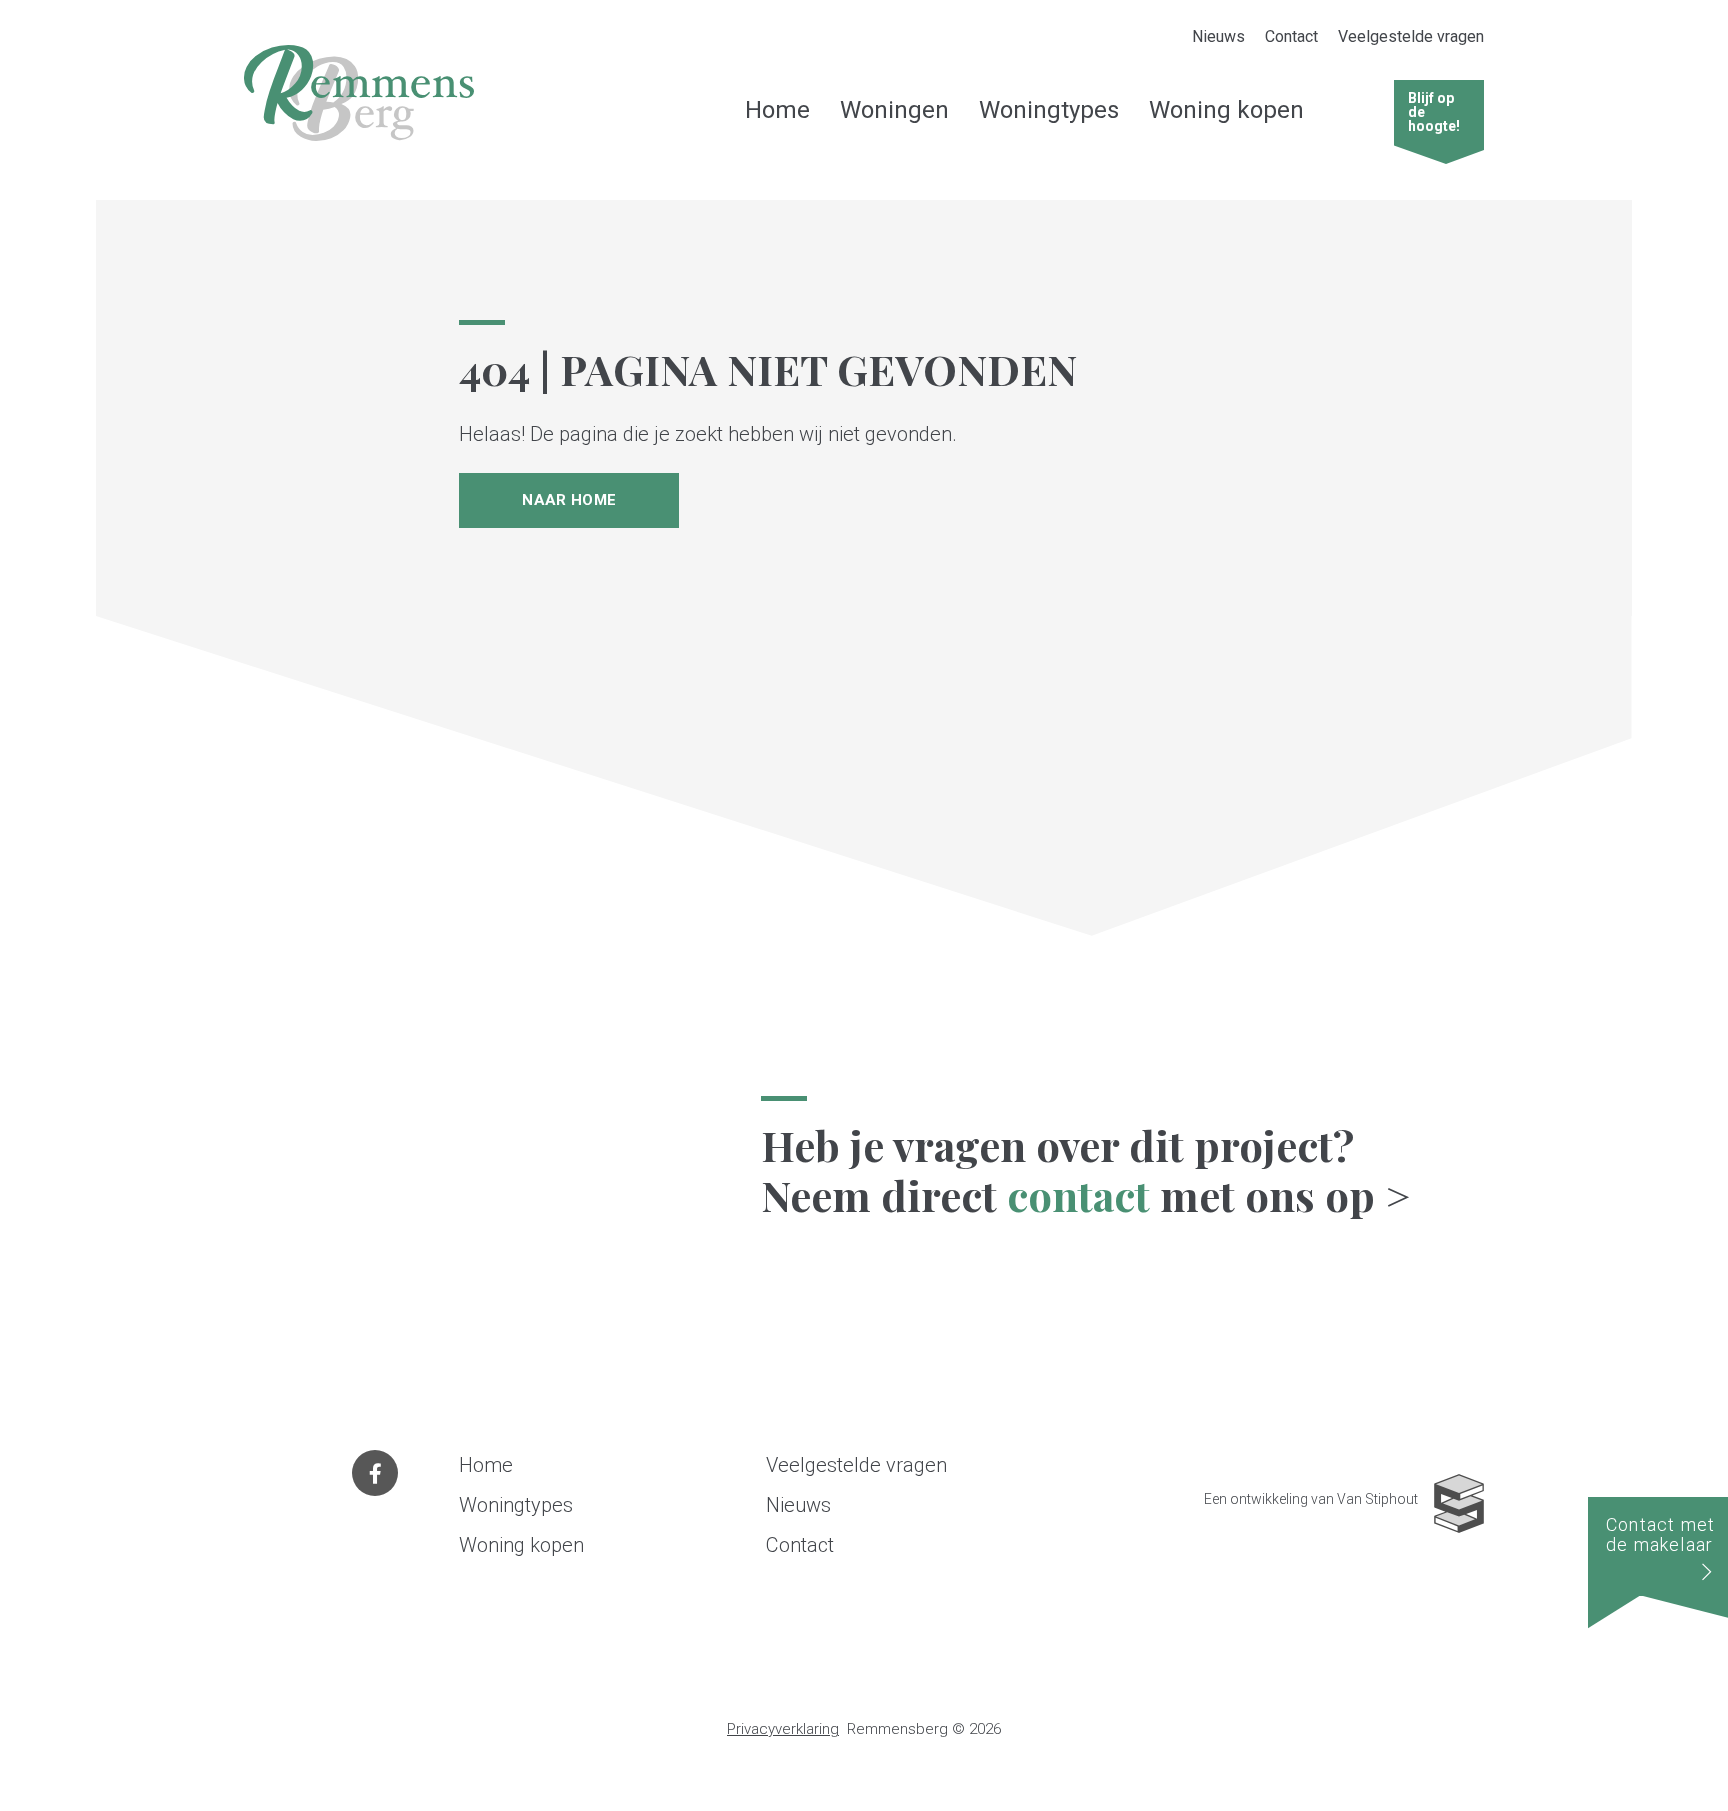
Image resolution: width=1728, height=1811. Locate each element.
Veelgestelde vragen (1411, 36)
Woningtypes (1049, 110)
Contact (1291, 36)
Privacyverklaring (783, 1729)
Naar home (569, 500)
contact (1078, 1195)
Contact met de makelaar (1660, 1534)
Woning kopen (1226, 110)
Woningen (894, 110)
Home (777, 110)
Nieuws (1218, 36)
